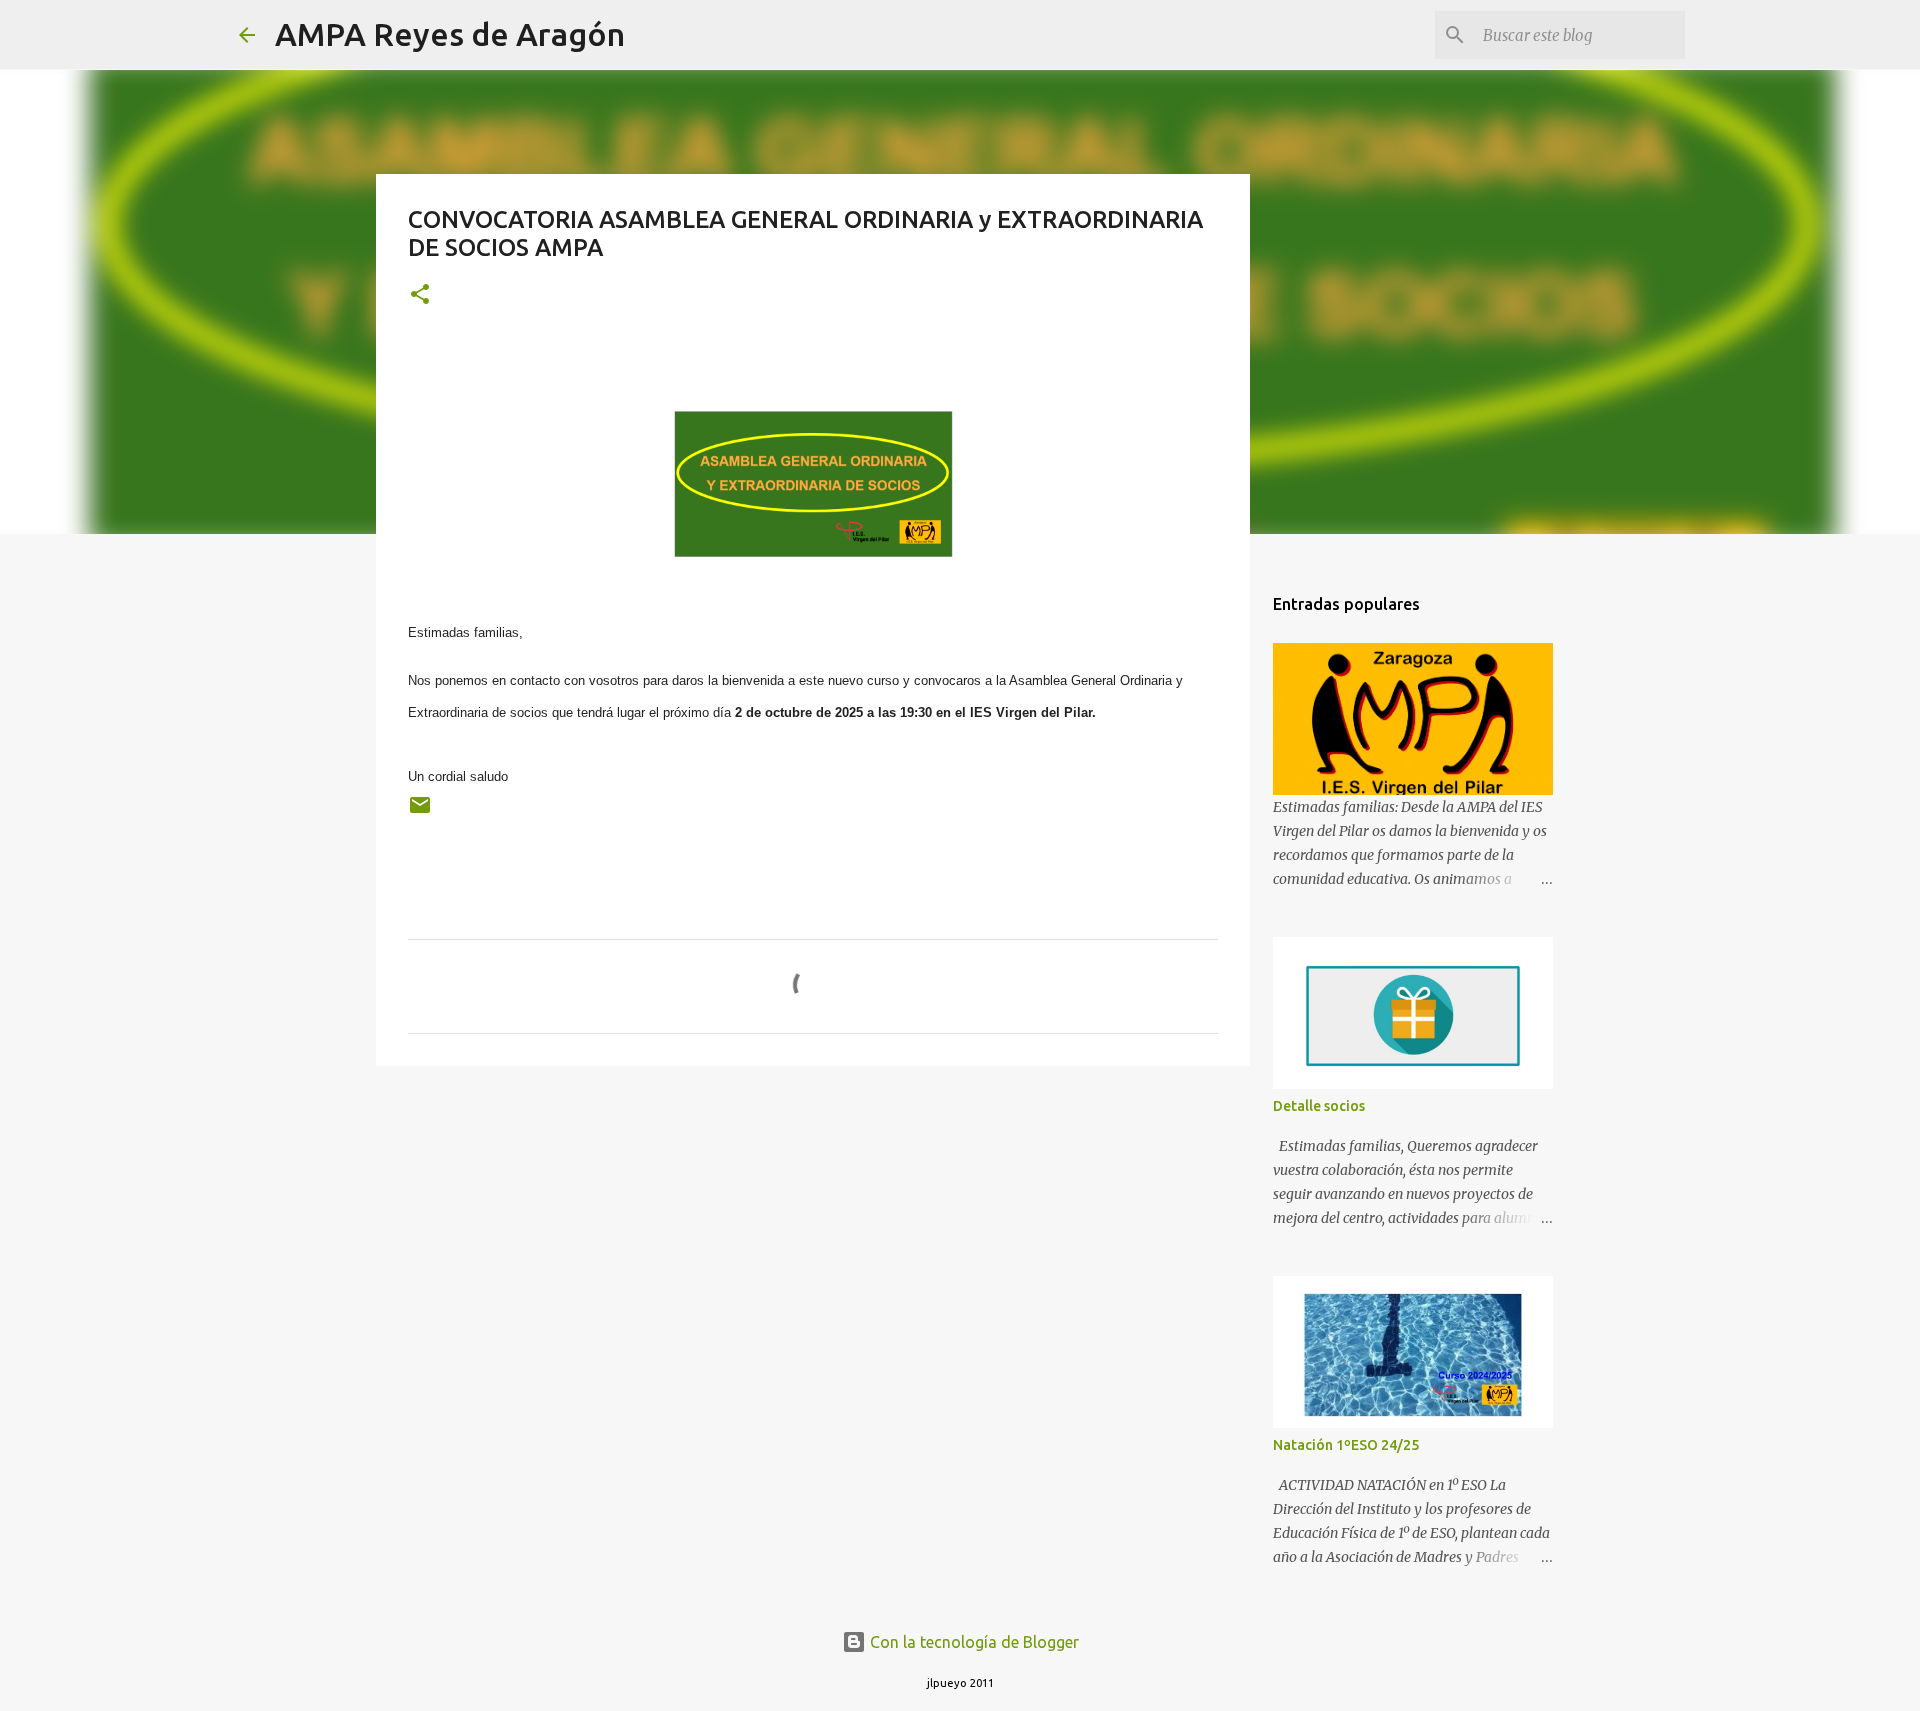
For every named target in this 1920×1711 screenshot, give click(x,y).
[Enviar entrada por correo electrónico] (420, 812)
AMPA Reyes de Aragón (450, 34)
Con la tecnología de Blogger (972, 1642)
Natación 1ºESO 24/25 (1346, 1445)
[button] (420, 295)
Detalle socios (1319, 1106)
